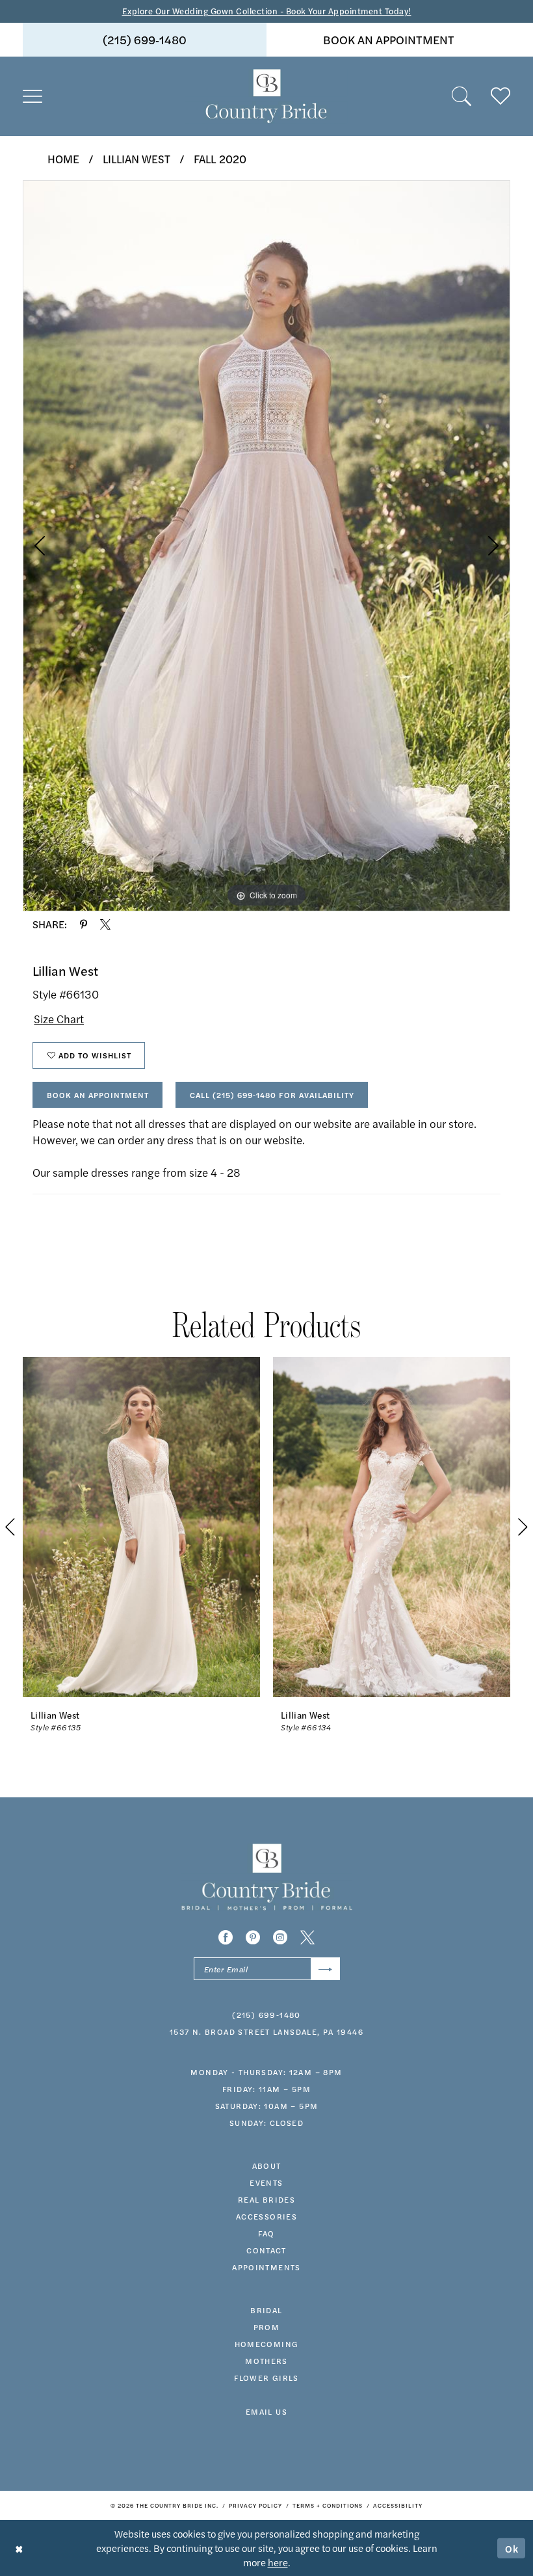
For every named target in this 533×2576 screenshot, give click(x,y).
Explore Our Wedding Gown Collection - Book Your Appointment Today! (267, 11)
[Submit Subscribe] (325, 1969)
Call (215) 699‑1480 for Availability (272, 1095)
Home (63, 159)
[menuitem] (145, 40)
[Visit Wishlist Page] (500, 96)
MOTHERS (266, 2361)
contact (266, 2250)
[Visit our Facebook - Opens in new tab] (226, 1937)
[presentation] (141, 1527)
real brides (266, 2199)
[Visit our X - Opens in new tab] (307, 1937)
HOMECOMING (267, 2344)
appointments (266, 2267)
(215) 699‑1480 (145, 39)
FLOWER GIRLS (266, 2378)
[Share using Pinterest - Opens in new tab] (84, 924)
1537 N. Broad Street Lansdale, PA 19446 (266, 2032)
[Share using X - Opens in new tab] (105, 924)
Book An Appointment (98, 1095)
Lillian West (136, 159)
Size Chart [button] (59, 1019)
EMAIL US (266, 2411)
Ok (512, 2548)
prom (267, 2327)
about (267, 2166)
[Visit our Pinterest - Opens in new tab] (253, 1937)
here (278, 2562)
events (266, 2182)
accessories (266, 2216)
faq (266, 2233)
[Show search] (461, 96)
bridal (266, 2310)
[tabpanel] (266, 546)
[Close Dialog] (19, 2548)
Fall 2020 (220, 159)
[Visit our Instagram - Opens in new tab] (280, 1937)
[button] (32, 96)
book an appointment (389, 39)
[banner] (266, 96)
